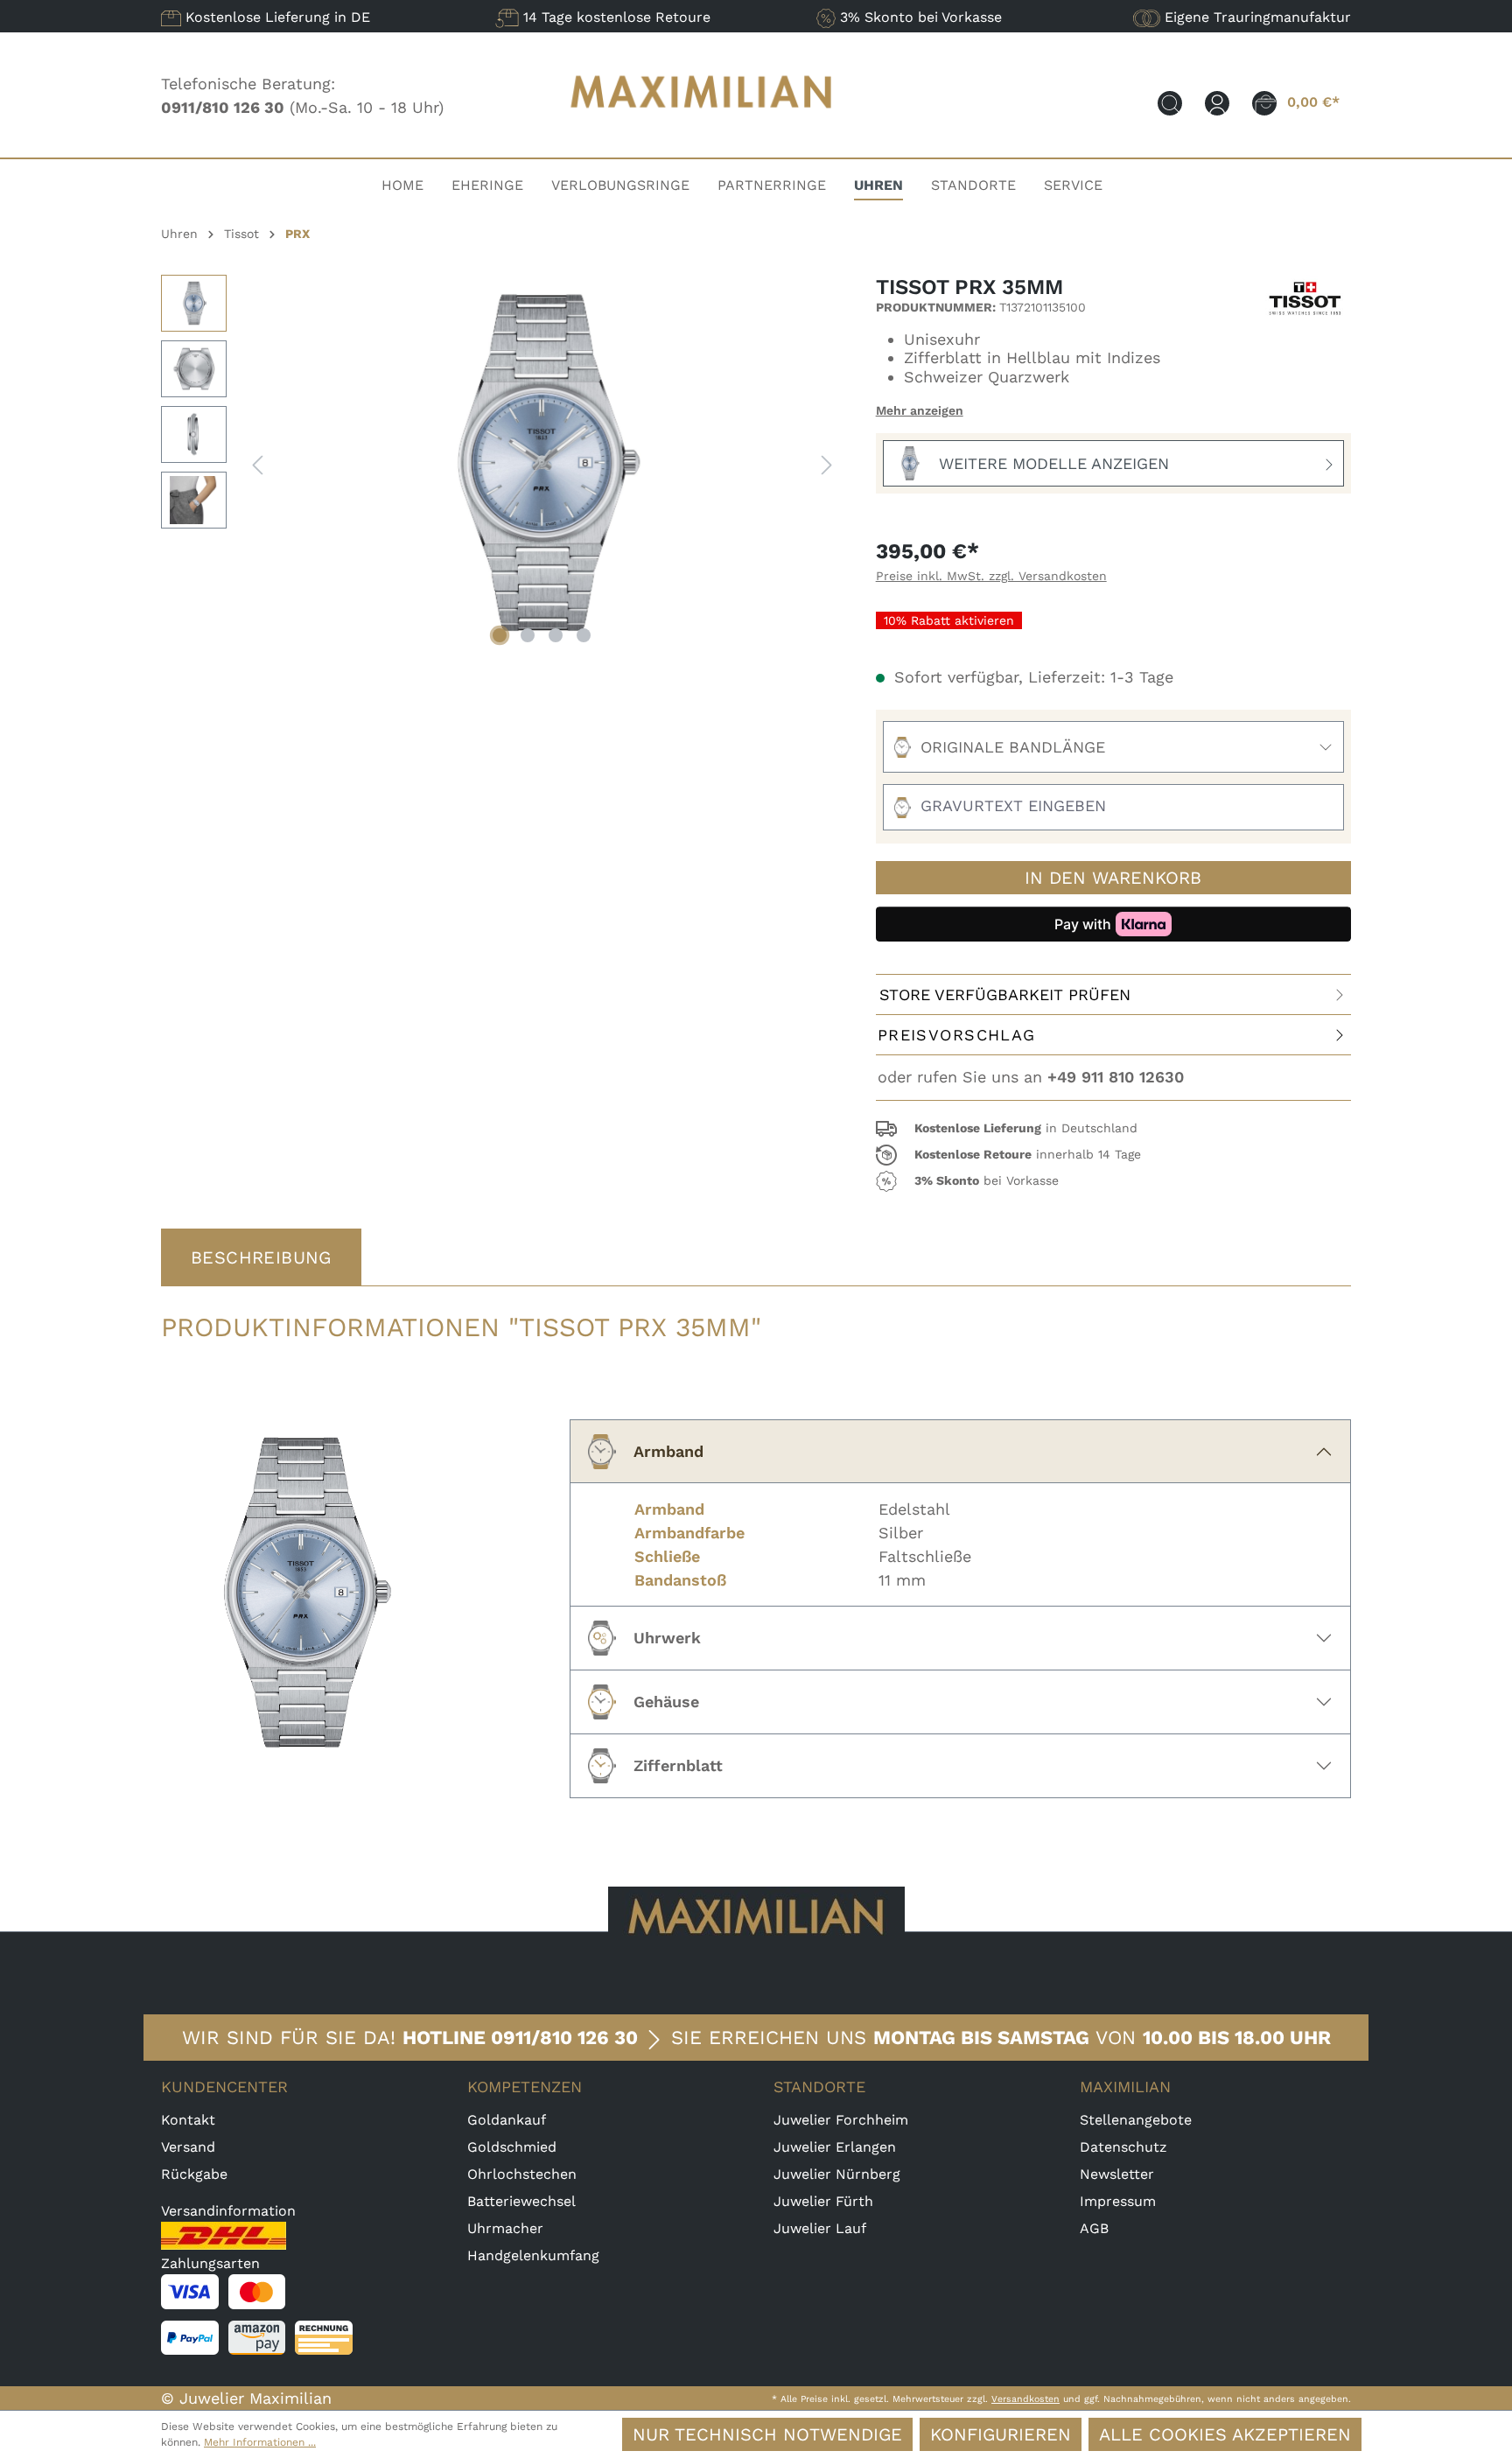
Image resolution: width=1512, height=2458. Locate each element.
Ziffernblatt (678, 1765)
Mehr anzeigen (920, 410)
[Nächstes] (827, 463)
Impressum (1118, 2201)
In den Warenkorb (1113, 878)
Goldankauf (507, 2120)
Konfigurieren (1001, 2434)
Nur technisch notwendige (767, 2434)
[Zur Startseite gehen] (702, 125)
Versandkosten (1025, 2399)
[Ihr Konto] (1217, 102)
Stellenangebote (1136, 2120)
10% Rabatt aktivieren (949, 620)
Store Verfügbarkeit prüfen (1005, 994)
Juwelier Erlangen (835, 2147)
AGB (1094, 2228)
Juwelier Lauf (820, 2228)
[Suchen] (1170, 102)
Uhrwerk (667, 1638)
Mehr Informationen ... (260, 2442)
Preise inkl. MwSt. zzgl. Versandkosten (991, 576)
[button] (1113, 1129)
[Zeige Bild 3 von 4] (556, 635)
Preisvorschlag (957, 1035)
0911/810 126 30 (564, 2038)
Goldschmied (512, 2147)
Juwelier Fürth (823, 2201)
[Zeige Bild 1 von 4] (500, 635)
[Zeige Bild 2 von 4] (528, 635)
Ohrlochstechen (522, 2174)
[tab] (261, 1257)
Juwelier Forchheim (841, 2120)
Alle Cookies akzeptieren (1225, 2434)
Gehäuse (666, 1702)
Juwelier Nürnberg (837, 2174)
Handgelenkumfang (533, 2255)
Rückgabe (194, 2174)
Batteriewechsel (521, 2201)
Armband (668, 1451)
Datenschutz (1123, 2147)
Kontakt (188, 2120)
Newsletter (1117, 2174)
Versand (188, 2147)
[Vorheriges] (257, 463)
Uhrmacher (505, 2228)
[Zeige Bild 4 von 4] (584, 635)
